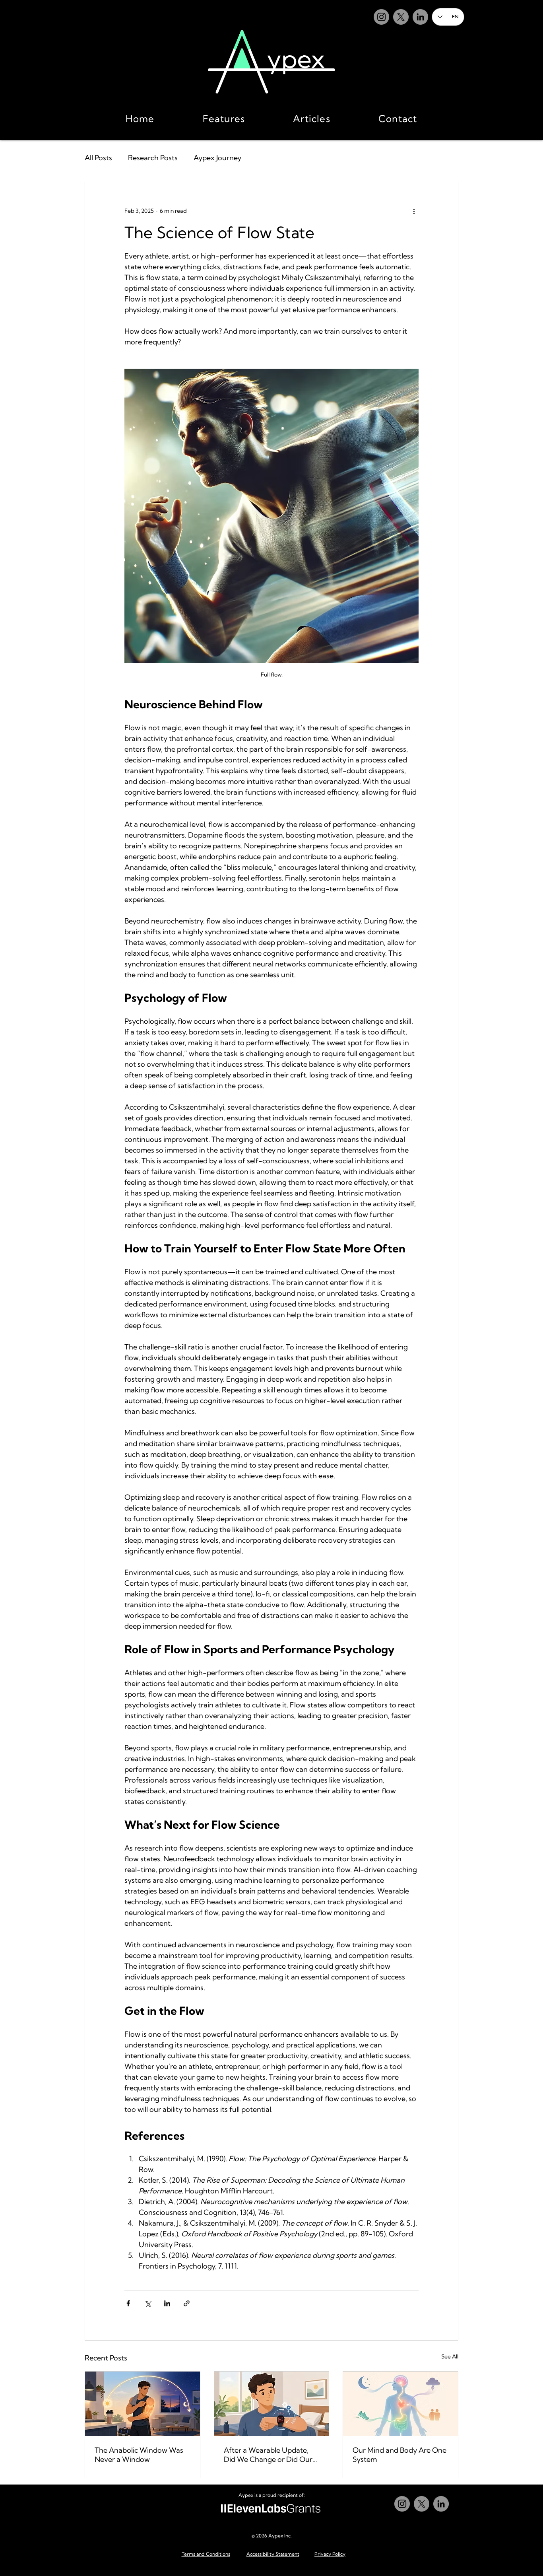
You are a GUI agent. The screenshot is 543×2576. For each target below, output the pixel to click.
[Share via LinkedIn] (167, 2303)
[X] (401, 17)
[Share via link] (187, 2303)
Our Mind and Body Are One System (399, 2455)
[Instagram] (381, 17)
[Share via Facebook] (128, 2303)
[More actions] (414, 211)
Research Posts (153, 158)
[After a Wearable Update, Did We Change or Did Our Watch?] (272, 2404)
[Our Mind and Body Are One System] (400, 2404)
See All (450, 2356)
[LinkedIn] (420, 17)
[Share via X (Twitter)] (148, 2303)
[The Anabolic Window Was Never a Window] (143, 2404)
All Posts (98, 158)
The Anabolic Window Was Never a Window (139, 2455)
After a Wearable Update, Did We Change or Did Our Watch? (268, 2455)
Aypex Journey (217, 158)
